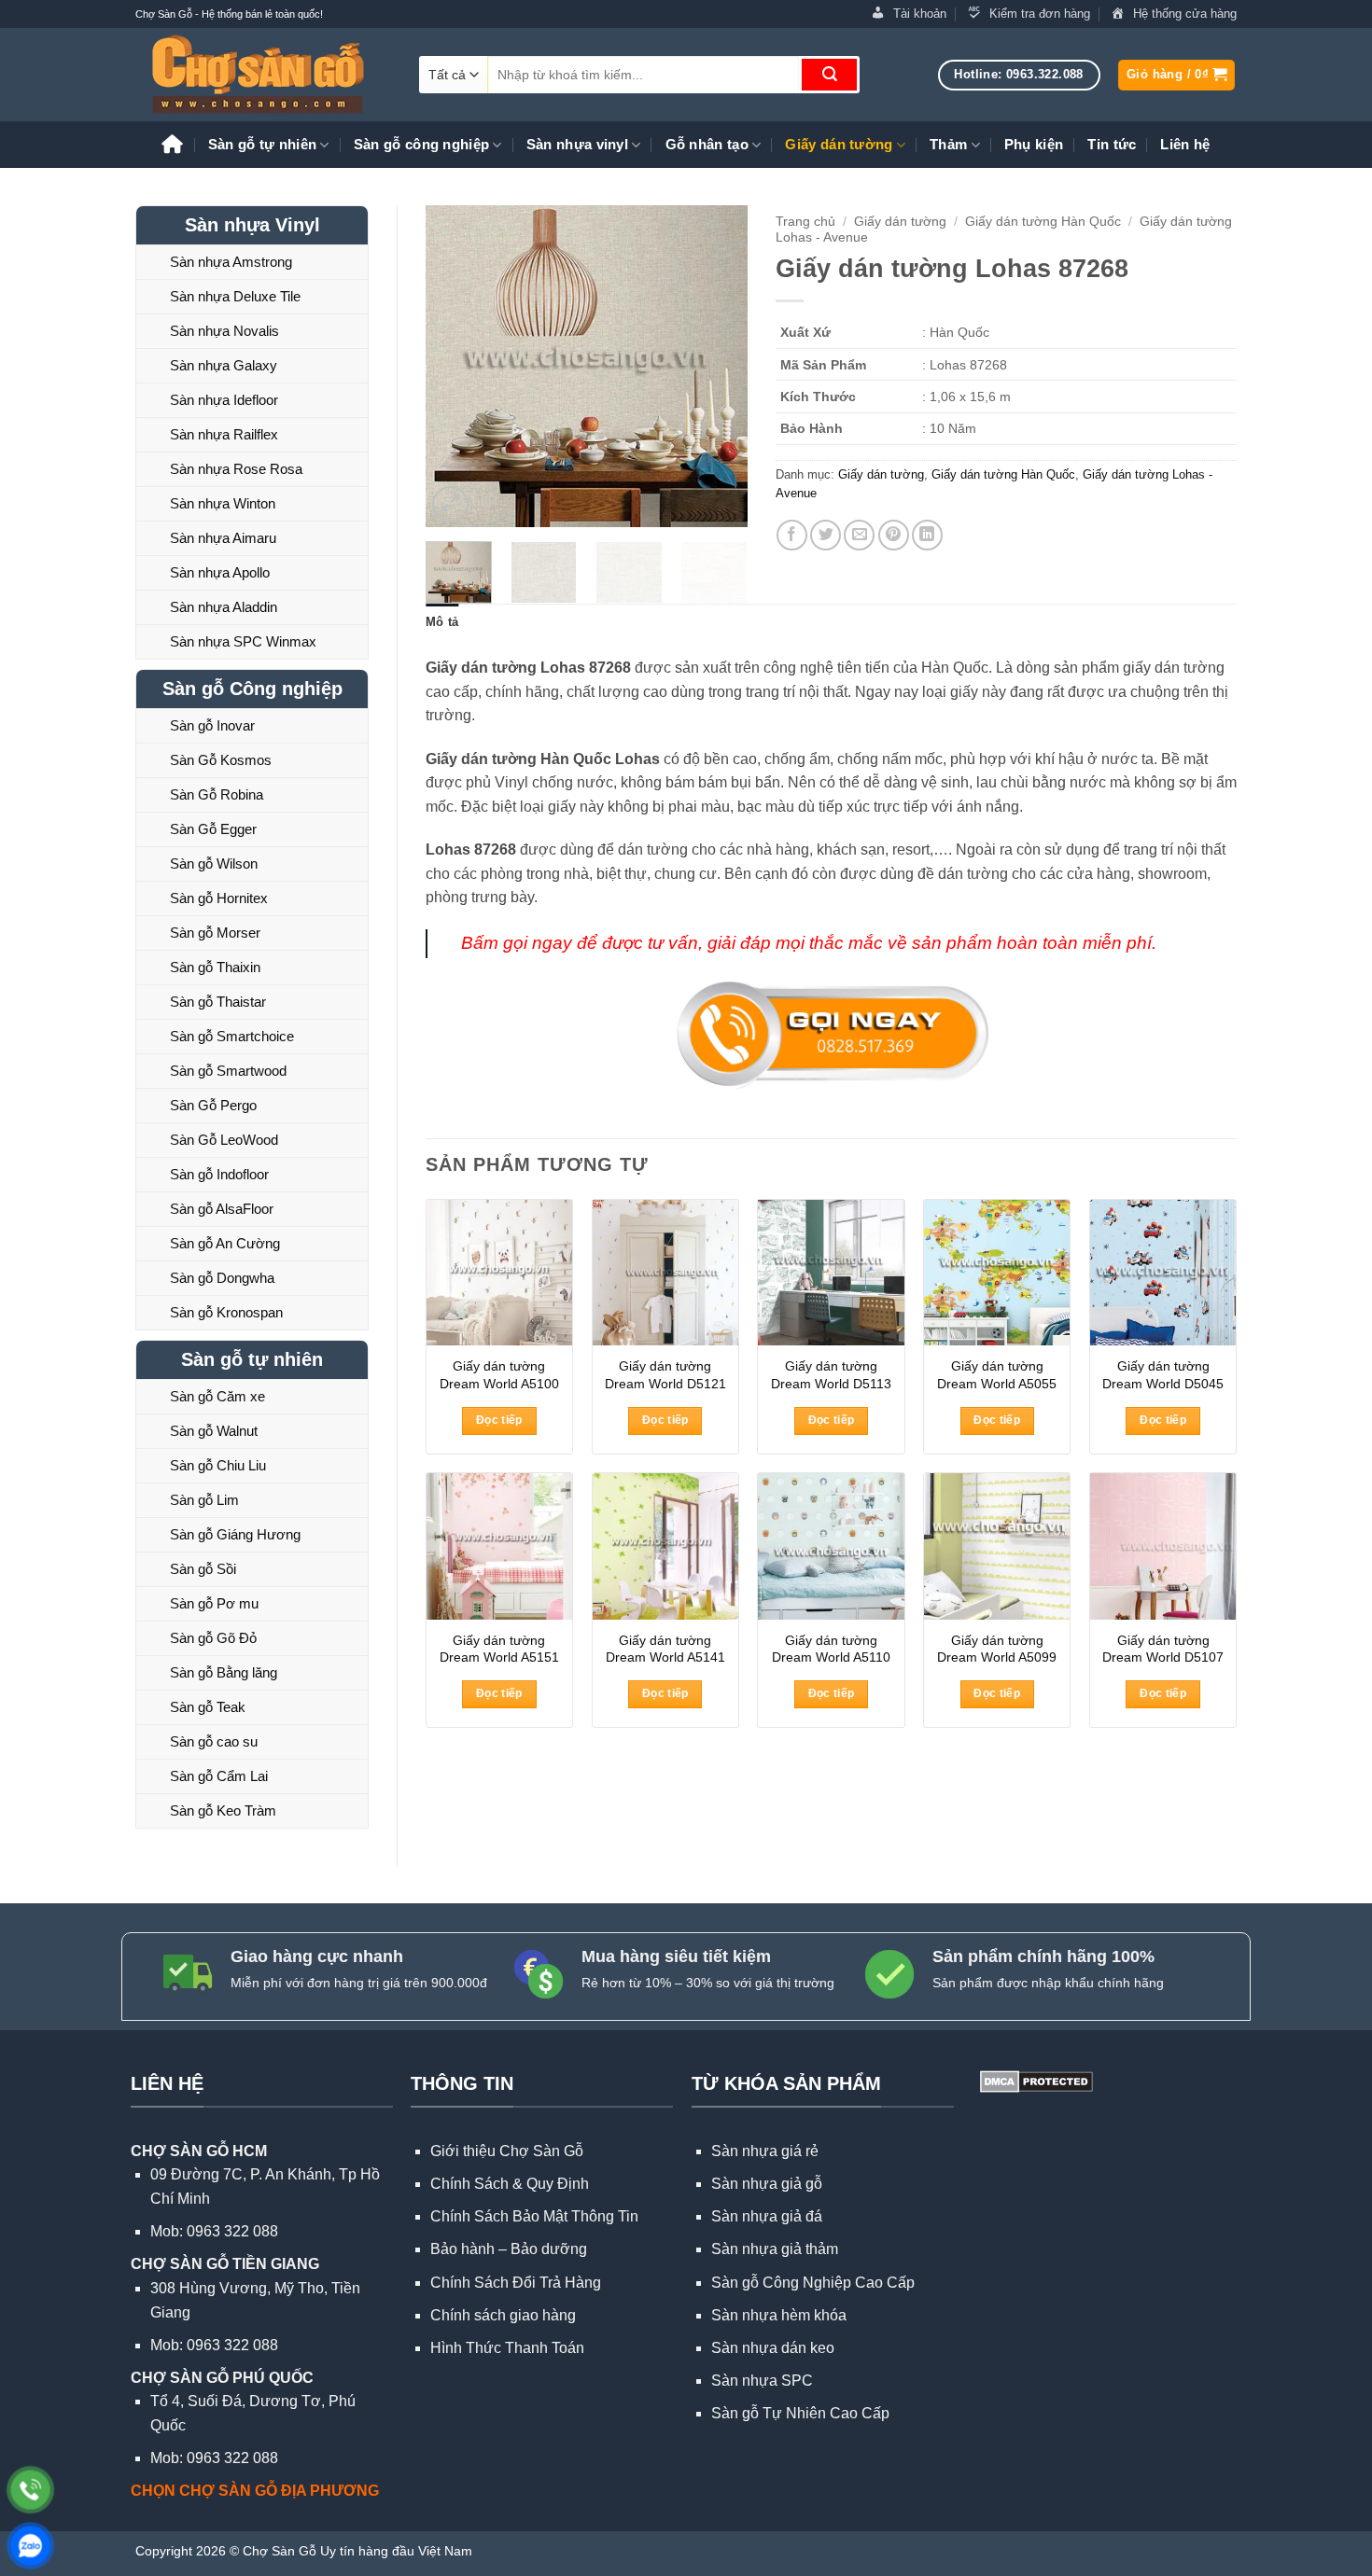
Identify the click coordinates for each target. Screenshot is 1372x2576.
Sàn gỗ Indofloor (219, 1174)
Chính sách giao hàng (503, 2315)
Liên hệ (1185, 144)
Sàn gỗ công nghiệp (421, 144)
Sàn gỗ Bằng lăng (224, 1672)
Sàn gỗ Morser (215, 933)
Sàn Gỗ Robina (217, 794)
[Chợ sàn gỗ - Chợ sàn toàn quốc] (263, 75)
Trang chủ (805, 222)
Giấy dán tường (839, 144)
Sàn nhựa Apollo (220, 572)
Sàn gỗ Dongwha (222, 1278)
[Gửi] (829, 75)
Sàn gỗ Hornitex (219, 898)
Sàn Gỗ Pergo (213, 1105)
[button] (1176, 75)
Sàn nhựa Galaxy (224, 365)
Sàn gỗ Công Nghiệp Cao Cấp (813, 2283)
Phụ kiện (1034, 144)
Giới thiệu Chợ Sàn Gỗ (507, 2151)
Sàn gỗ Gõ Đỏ (213, 1638)
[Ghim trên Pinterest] (894, 535)
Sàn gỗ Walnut (214, 1431)
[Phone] (30, 2490)
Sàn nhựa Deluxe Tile (235, 296)
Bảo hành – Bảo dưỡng (509, 2249)
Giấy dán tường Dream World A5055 (997, 1375)
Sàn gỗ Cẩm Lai (219, 1776)
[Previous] (455, 366)
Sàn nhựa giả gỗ (767, 2184)
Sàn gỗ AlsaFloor (222, 1209)
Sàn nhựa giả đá (767, 2216)
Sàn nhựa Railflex (224, 434)
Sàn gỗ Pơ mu (214, 1603)
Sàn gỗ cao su (214, 1741)
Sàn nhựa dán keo (773, 2348)
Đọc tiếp (499, 1420)
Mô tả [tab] (442, 622)
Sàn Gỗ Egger (213, 829)
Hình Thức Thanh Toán (507, 2348)
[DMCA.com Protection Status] (1035, 2080)
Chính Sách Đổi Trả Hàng (516, 2283)
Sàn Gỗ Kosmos (221, 760)
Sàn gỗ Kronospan (226, 1312)
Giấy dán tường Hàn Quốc (1043, 222)
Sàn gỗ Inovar (212, 725)
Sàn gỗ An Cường (225, 1243)
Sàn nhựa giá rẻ (765, 2151)
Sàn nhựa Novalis (224, 331)
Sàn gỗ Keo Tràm (223, 1810)
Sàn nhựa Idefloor (224, 400)
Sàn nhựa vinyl (577, 144)
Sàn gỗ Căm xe (217, 1396)
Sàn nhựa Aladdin (224, 607)
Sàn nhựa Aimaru (223, 538)
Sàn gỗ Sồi (203, 1569)
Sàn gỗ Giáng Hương (235, 1534)
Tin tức (1112, 144)
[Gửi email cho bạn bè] (859, 535)
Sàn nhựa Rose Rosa (236, 469)
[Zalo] (30, 2546)
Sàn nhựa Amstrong (231, 262)
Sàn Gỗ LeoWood (224, 1140)
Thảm (948, 144)
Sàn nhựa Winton (223, 503)
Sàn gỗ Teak (208, 1707)
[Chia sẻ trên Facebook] (792, 535)
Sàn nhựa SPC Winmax (243, 641)
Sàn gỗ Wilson (214, 863)
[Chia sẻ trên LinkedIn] (927, 535)
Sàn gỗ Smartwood (228, 1071)
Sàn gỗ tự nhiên (263, 144)
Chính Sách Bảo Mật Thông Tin (534, 2216)
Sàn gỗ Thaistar (218, 1002)
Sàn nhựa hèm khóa (779, 2315)
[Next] (717, 366)
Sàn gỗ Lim (204, 1500)
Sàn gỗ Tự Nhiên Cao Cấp (800, 2413)
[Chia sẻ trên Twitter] (826, 535)
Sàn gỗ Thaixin (215, 967)
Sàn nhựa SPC (762, 2381)
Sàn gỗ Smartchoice (232, 1036)
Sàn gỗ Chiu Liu (218, 1465)
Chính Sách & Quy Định (510, 2184)
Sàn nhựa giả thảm (775, 2249)
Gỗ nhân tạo (707, 144)
